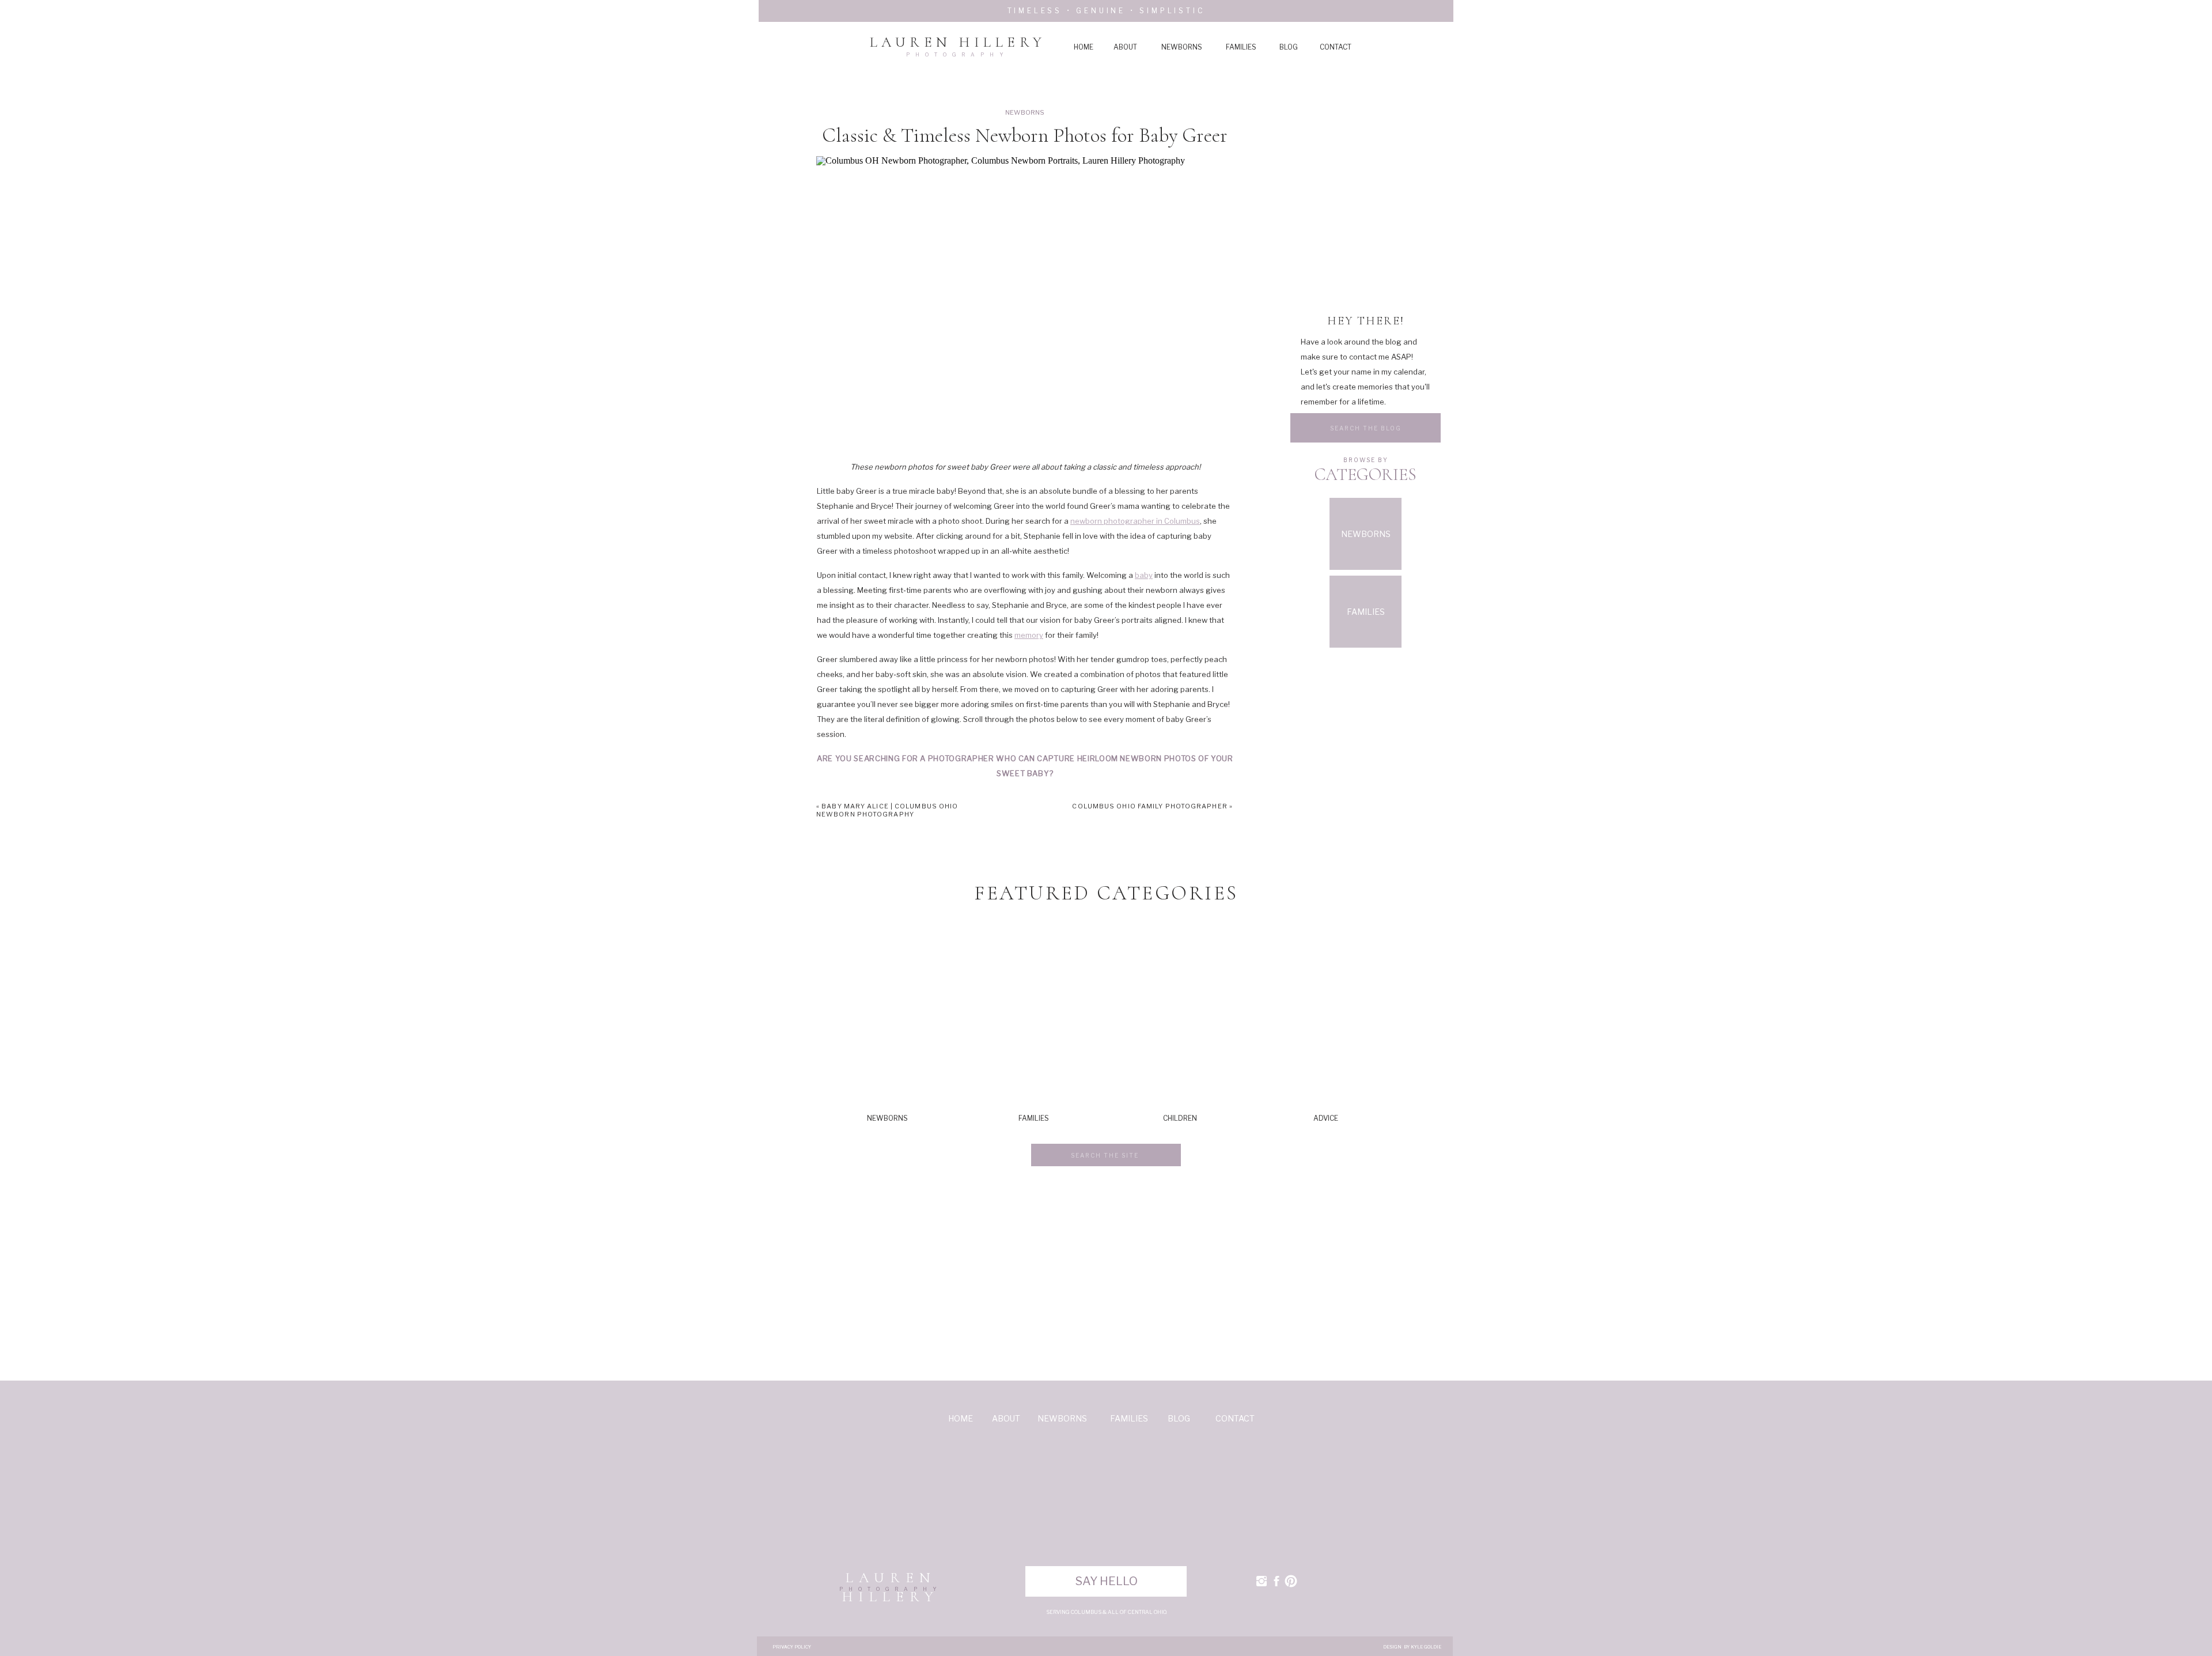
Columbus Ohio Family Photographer (1149, 806)
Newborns (1025, 112)
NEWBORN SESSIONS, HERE (1172, 799)
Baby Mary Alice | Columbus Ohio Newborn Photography (887, 810)
